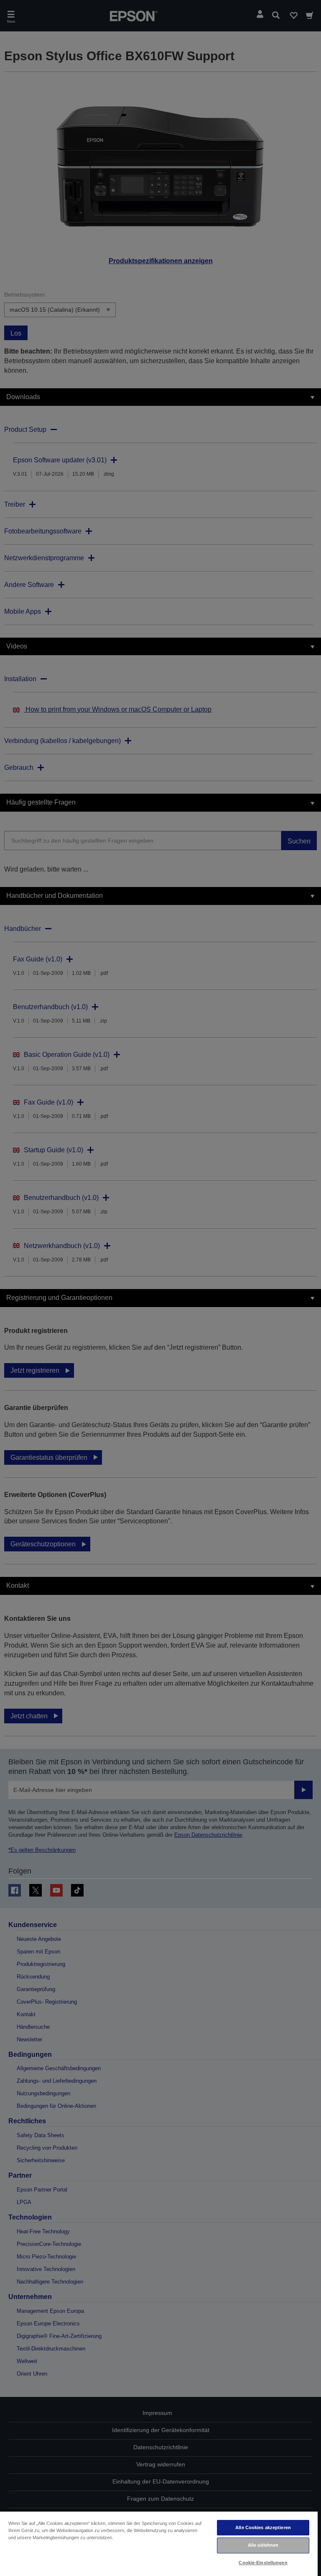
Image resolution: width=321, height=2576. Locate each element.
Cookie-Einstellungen (263, 2563)
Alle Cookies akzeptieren (263, 2527)
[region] (159, 2543)
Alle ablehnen (263, 2545)
